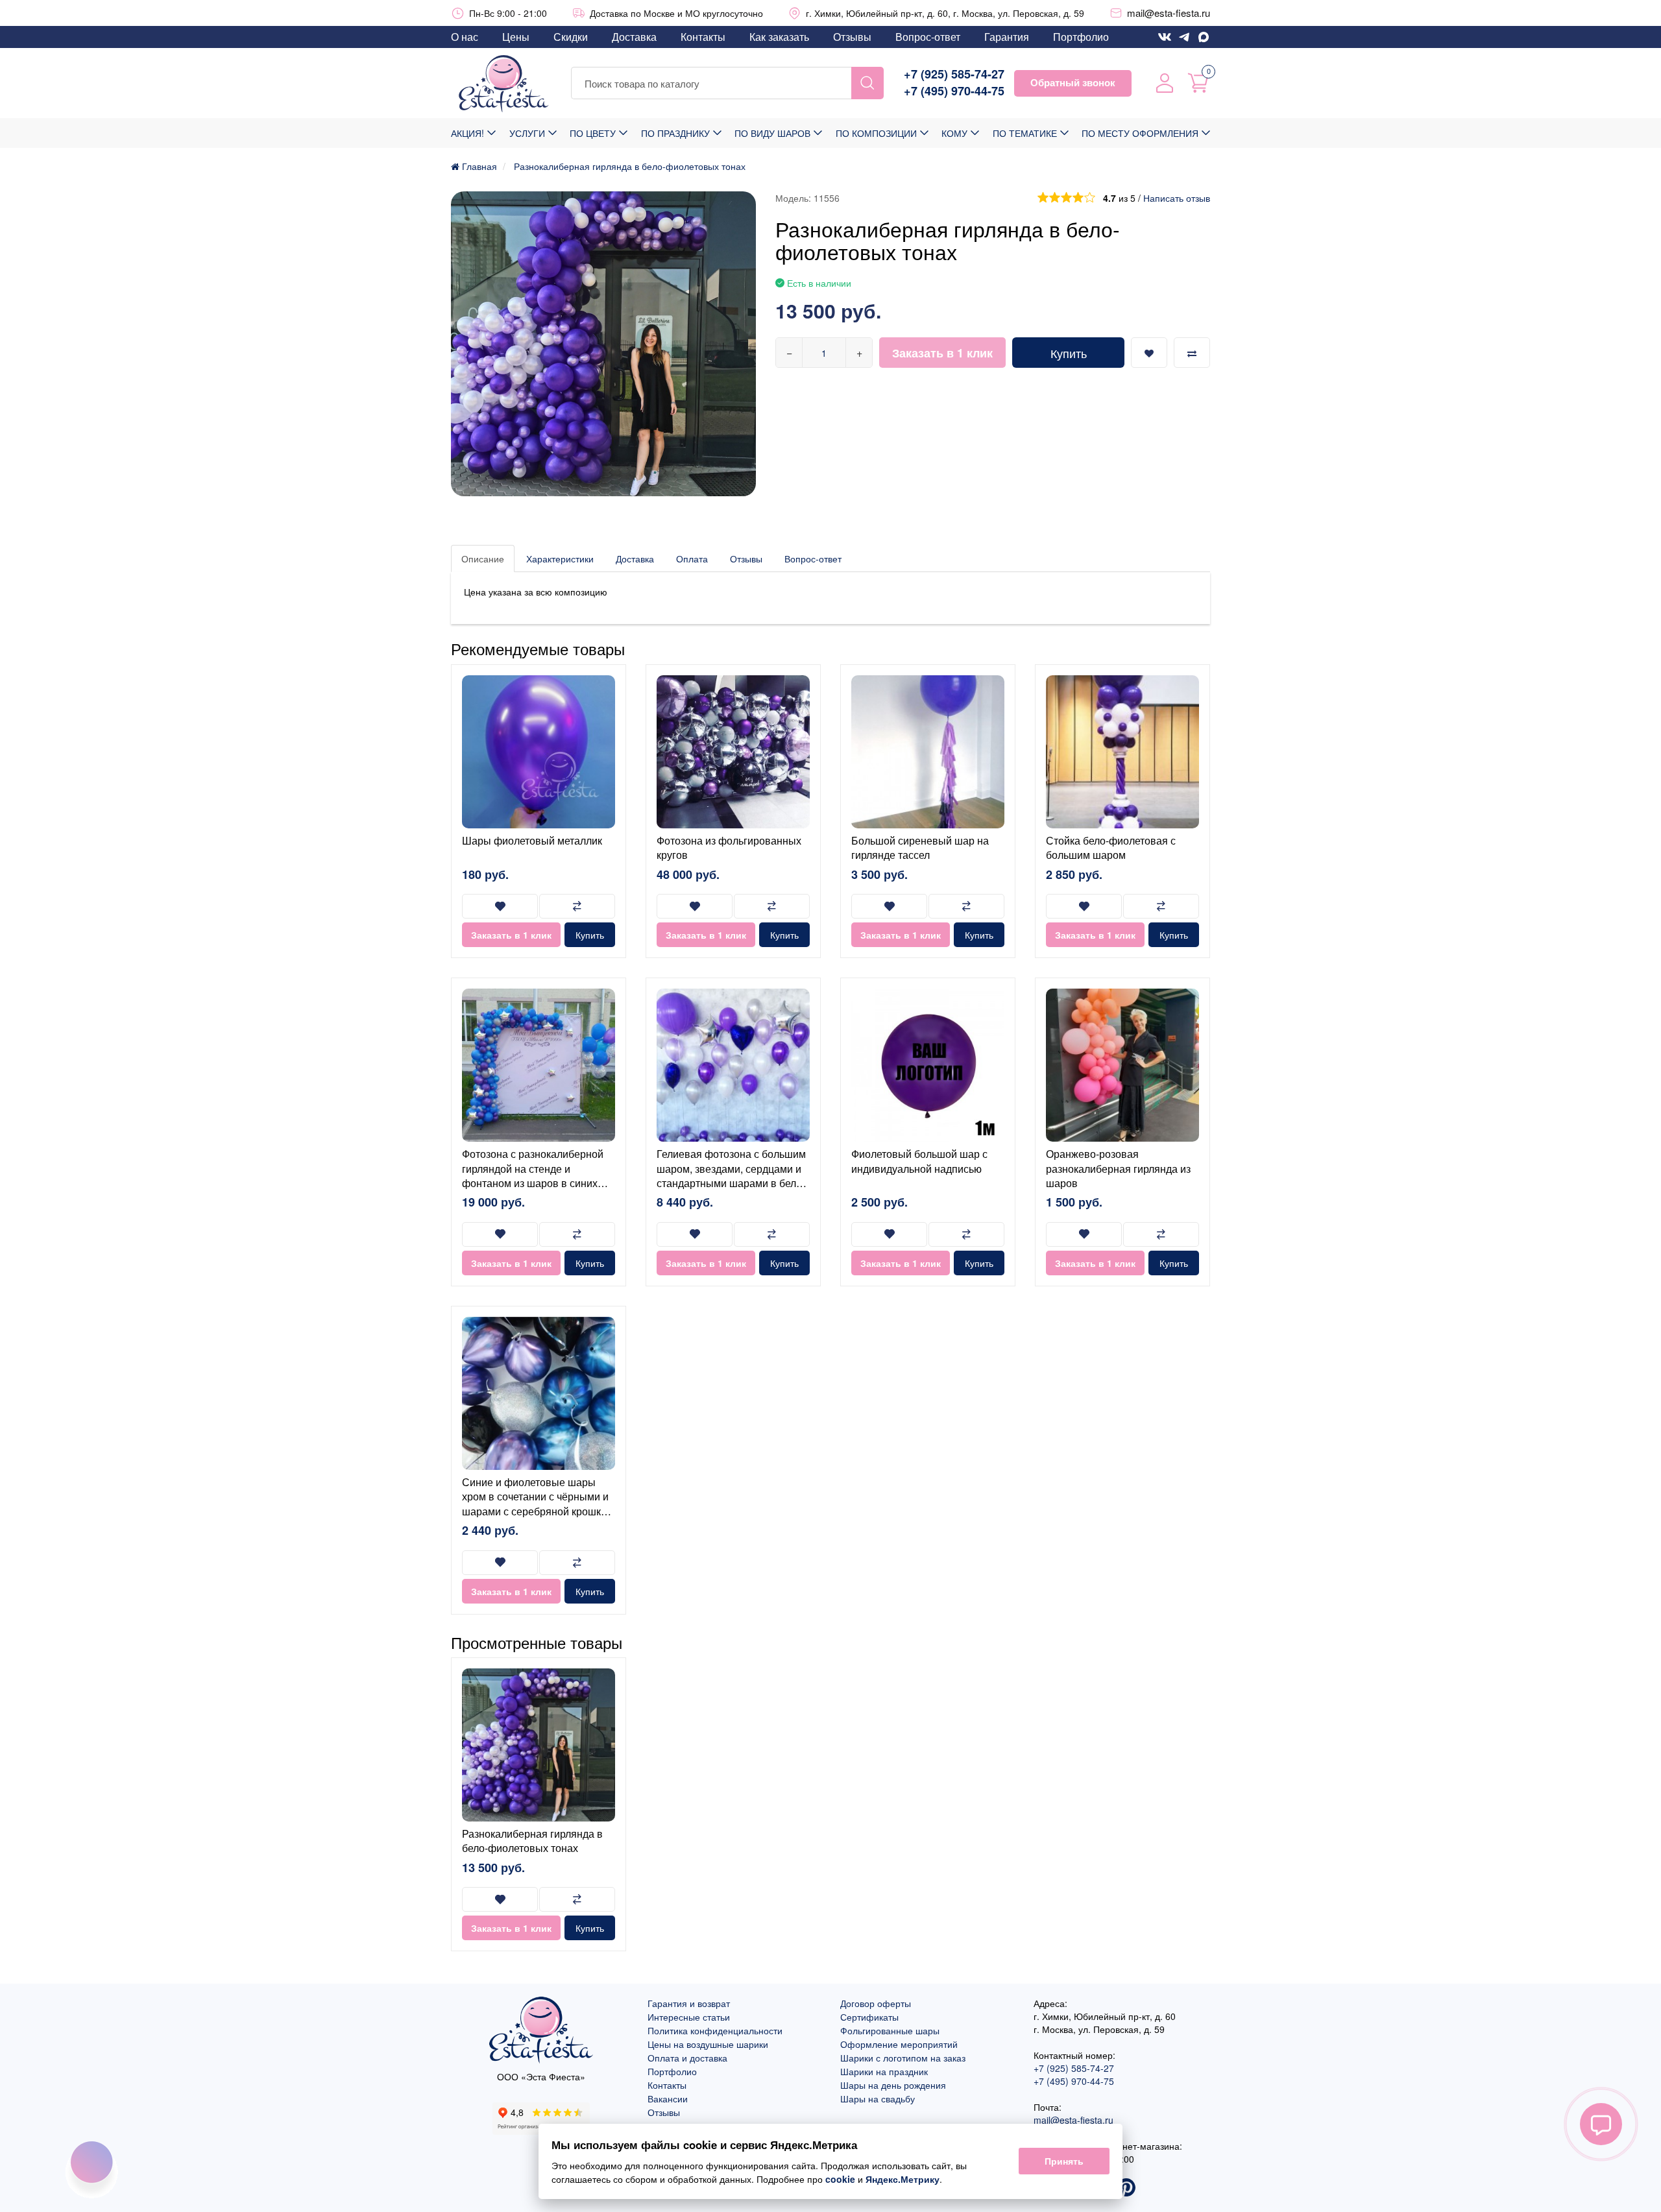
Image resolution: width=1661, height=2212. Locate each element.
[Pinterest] (1126, 2189)
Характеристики (560, 559)
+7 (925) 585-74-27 (954, 74)
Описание (483, 559)
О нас (465, 37)
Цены (516, 37)
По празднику (675, 133)
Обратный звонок (1073, 82)
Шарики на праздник (884, 2071)
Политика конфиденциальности (715, 2030)
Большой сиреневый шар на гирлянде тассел (920, 848)
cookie (840, 2179)
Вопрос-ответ (928, 37)
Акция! (467, 133)
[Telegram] (1184, 37)
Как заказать (779, 37)
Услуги (527, 133)
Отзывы (852, 37)
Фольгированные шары (890, 2030)
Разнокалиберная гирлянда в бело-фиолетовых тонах (532, 1841)
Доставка (634, 37)
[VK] (1165, 37)
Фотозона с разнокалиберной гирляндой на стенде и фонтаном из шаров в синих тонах (533, 1175)
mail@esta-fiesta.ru (1169, 13)
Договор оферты (876, 2003)
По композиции (876, 133)
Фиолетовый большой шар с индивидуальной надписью (919, 1161)
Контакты (703, 37)
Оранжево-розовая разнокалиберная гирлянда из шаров (1118, 1168)
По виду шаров (772, 133)
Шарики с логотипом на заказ (903, 2058)
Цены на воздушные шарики (708, 2044)
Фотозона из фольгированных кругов (729, 848)
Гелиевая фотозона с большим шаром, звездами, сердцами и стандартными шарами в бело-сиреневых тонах (731, 1175)
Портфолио (1081, 37)
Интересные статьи (689, 2017)
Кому (954, 133)
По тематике (1025, 133)
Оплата (692, 559)
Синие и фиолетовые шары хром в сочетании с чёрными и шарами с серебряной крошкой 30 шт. (537, 1504)
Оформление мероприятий (899, 2044)
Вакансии (668, 2098)
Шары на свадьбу (878, 2098)
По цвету (593, 133)
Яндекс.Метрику (903, 2179)
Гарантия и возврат (689, 2003)
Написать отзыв (1177, 198)
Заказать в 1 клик (942, 353)
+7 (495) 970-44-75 (954, 91)
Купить (1069, 353)
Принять (1064, 2161)
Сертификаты (869, 2017)
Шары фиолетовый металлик (532, 840)
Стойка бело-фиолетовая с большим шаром (1111, 848)
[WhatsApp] (1204, 37)
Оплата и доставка (687, 2058)
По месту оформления (1140, 133)
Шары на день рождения (893, 2085)
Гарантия (1007, 37)
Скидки (571, 37)
